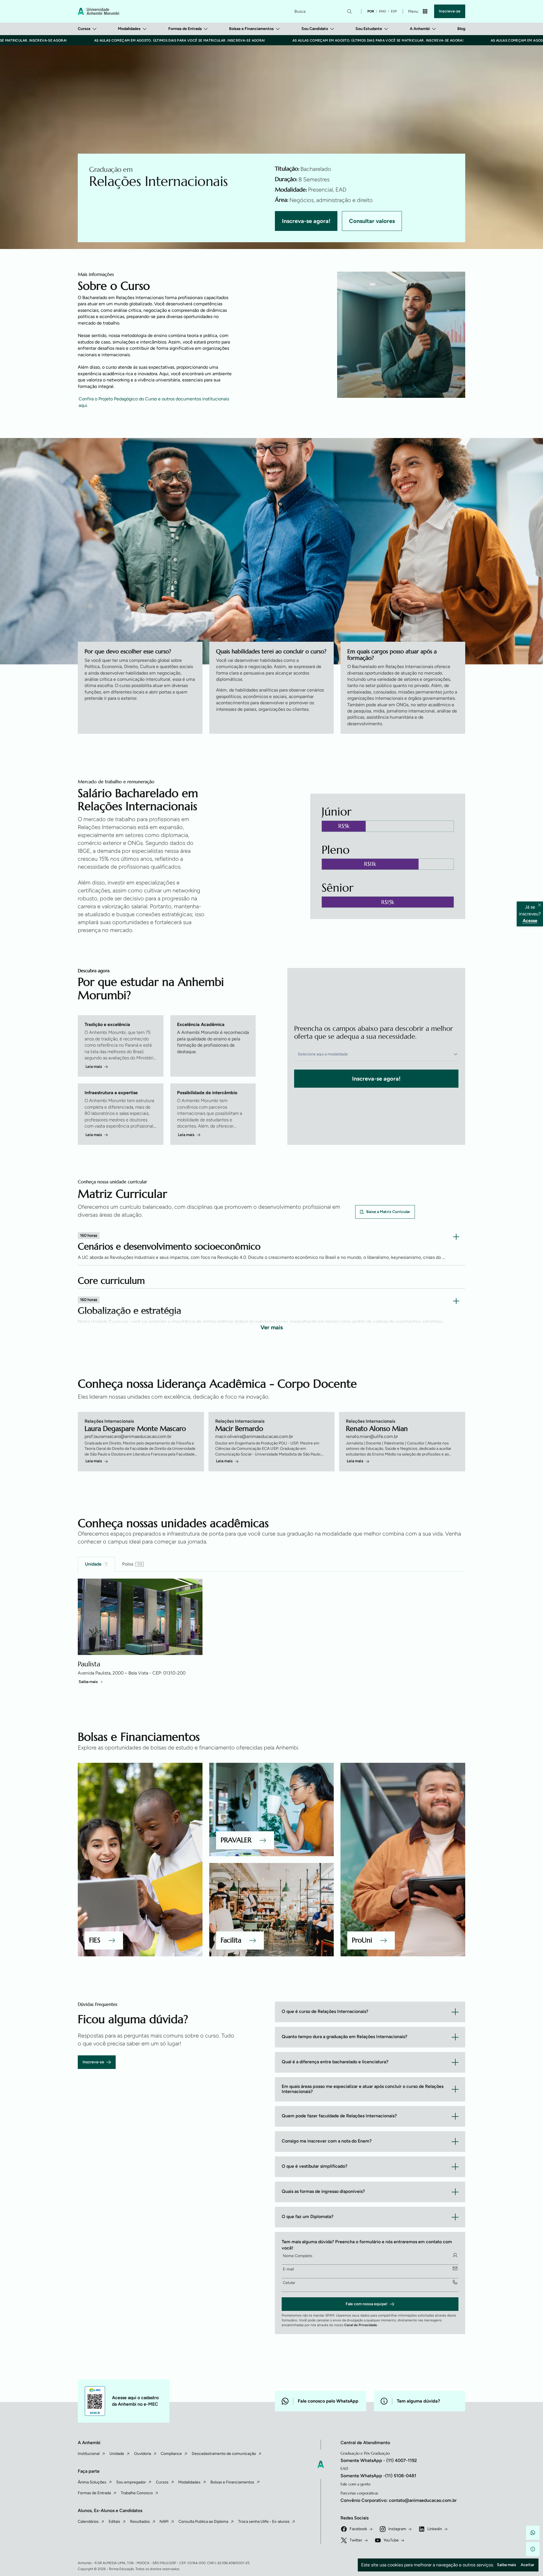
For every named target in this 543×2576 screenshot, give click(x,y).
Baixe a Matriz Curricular (388, 1212)
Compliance (171, 2454)
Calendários (88, 2522)
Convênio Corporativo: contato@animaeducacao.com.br (399, 2500)
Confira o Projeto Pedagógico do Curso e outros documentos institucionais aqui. (154, 402)
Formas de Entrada (185, 29)
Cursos (84, 29)
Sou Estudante (369, 29)
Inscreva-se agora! (306, 221)
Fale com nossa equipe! (367, 2304)
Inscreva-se (450, 11)
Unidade (117, 2454)
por (371, 11)
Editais (114, 2522)
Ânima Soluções (92, 2482)
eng (383, 11)
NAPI (164, 2522)
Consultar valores (372, 221)
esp (394, 11)
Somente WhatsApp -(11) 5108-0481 (378, 2476)
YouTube (391, 2540)
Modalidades (129, 29)
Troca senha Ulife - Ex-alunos (264, 2522)
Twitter (356, 2540)
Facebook (358, 2529)
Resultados (140, 2522)
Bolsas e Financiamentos (251, 29)
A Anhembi (420, 29)
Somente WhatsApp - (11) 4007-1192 (379, 2460)
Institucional (89, 2454)
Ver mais (272, 1327)
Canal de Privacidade (361, 2325)
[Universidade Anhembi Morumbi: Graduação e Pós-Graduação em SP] (98, 11)
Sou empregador (131, 2482)
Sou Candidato (315, 29)
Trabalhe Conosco (137, 2493)
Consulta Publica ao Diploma (203, 2522)
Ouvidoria (143, 2454)
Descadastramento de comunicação (224, 2454)
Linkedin (435, 2529)
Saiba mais (88, 1682)
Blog (461, 29)
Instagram (397, 2529)
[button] (533, 2533)
